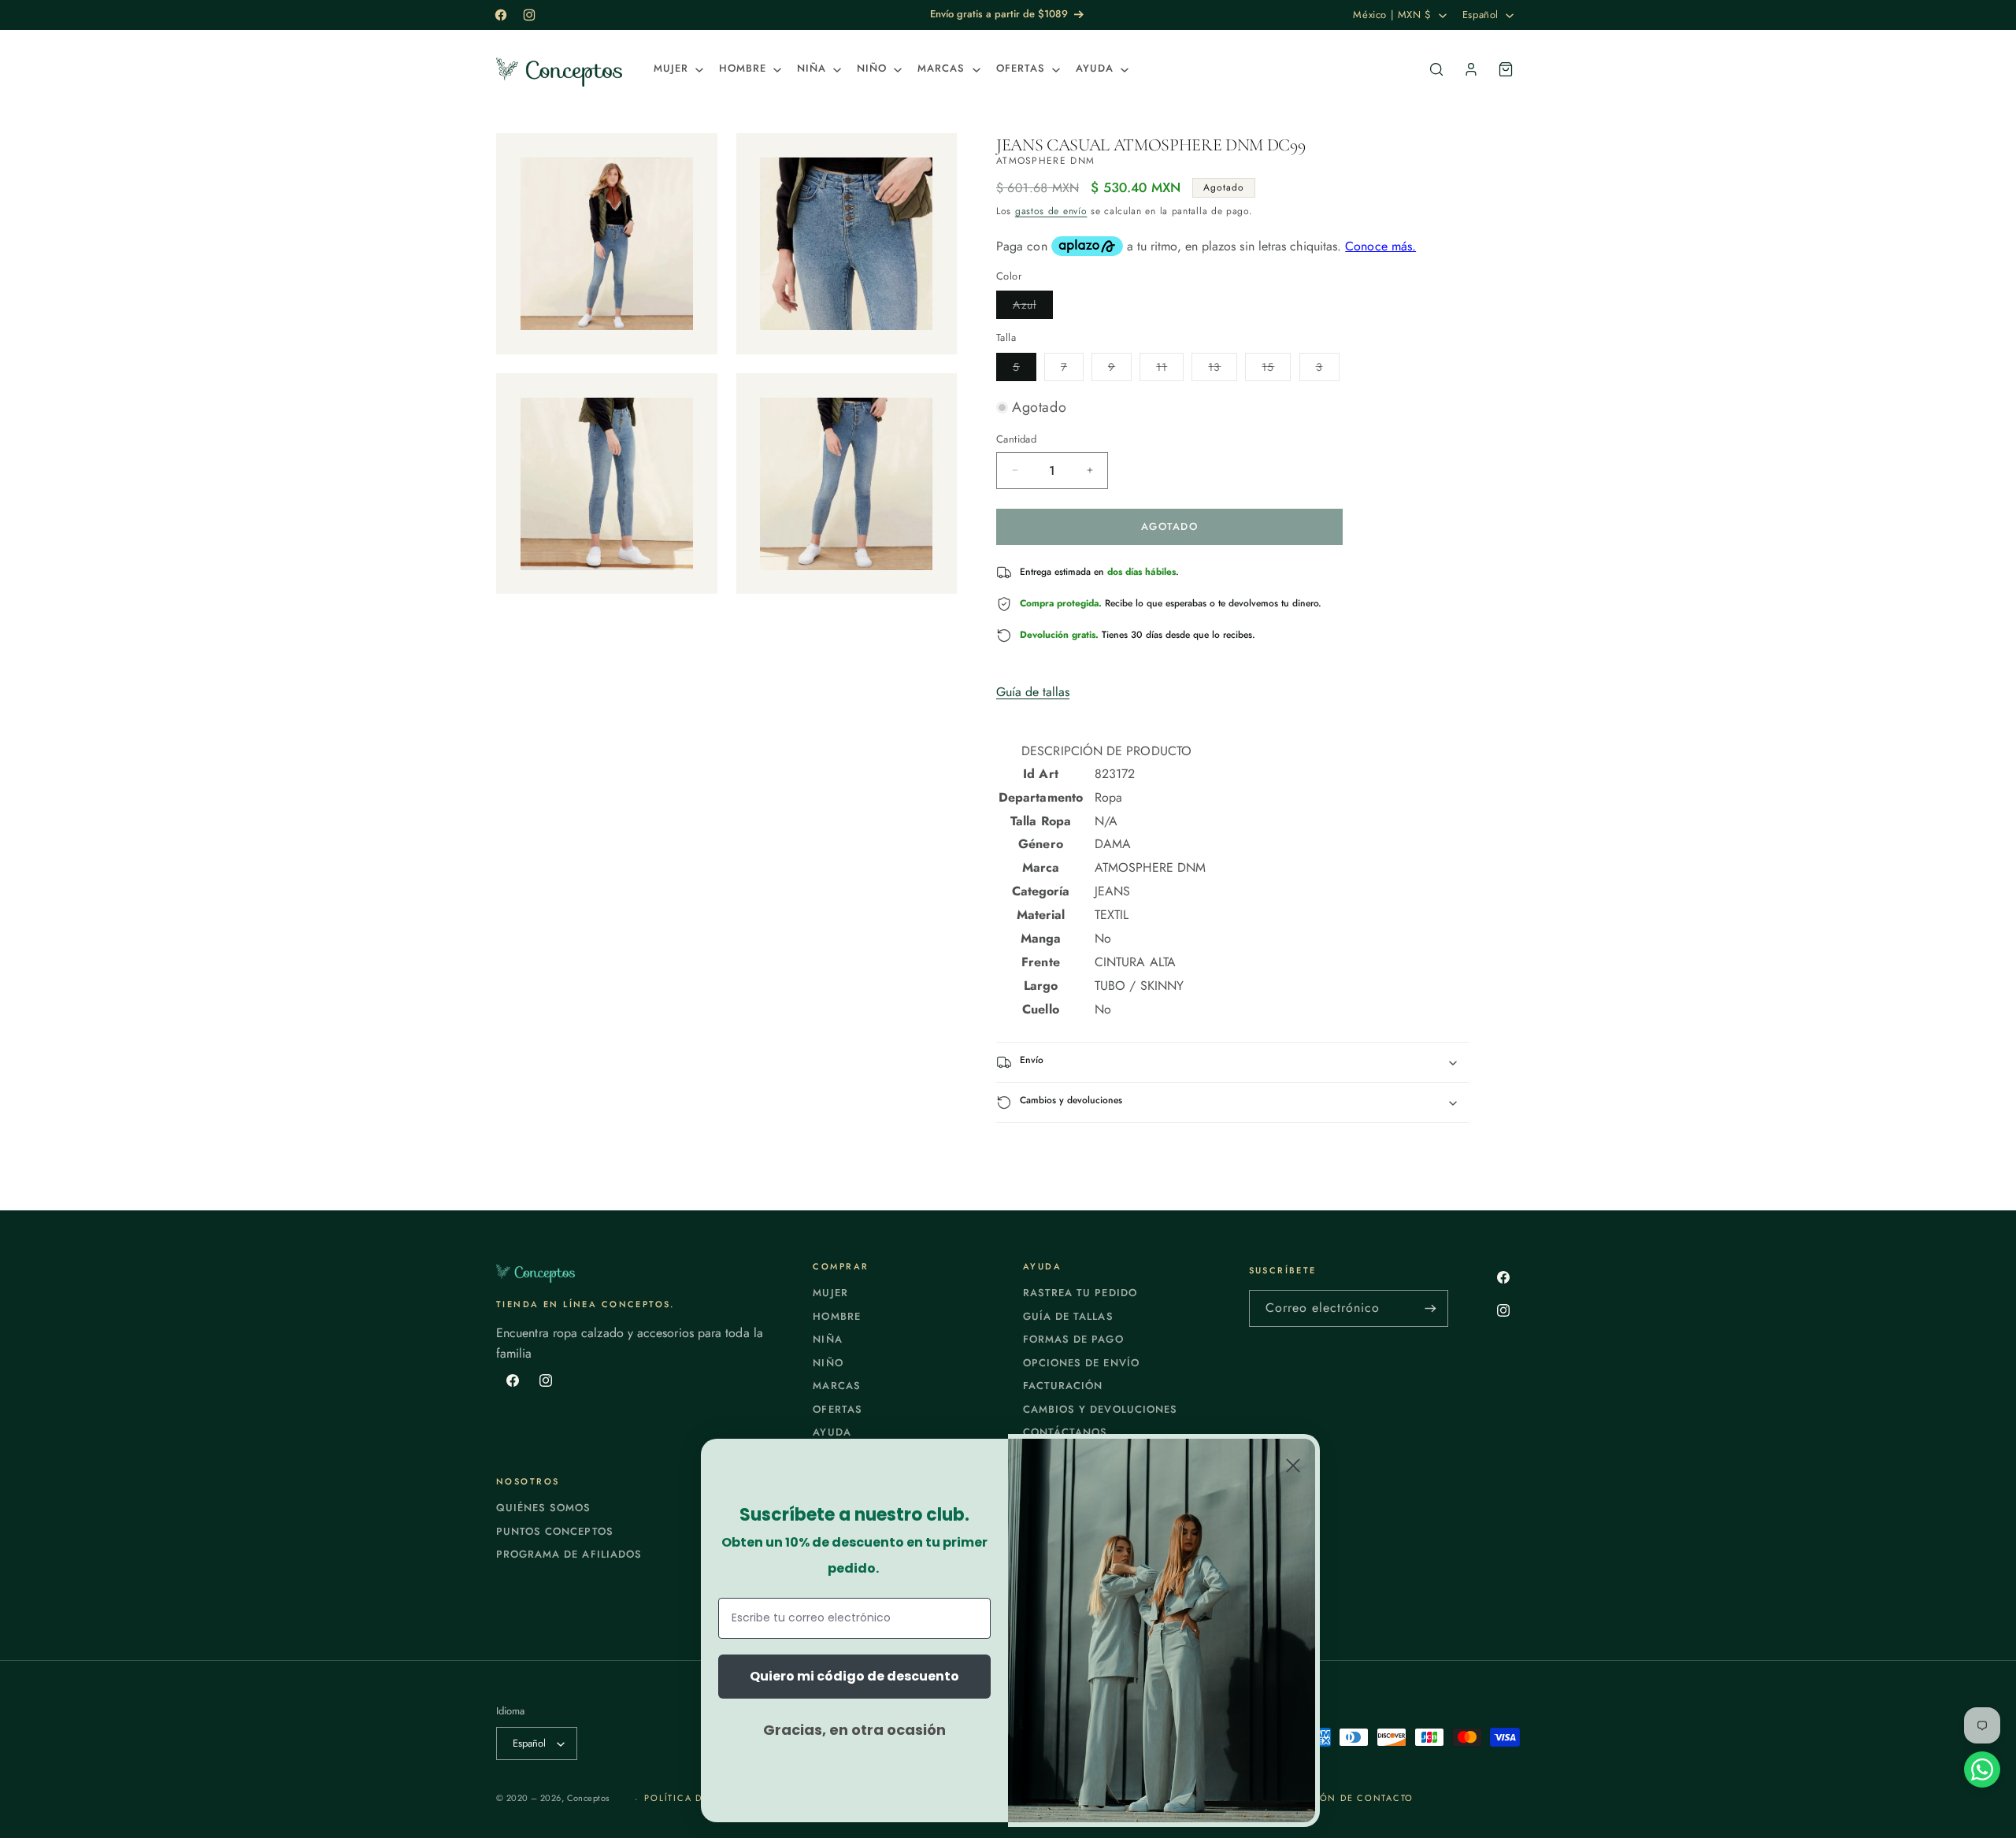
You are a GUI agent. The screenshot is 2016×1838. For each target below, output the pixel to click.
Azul (1033, 308)
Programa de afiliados (569, 1554)
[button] (677, 69)
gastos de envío (1051, 211)
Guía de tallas (1033, 692)
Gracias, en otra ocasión (854, 1730)
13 (1223, 370)
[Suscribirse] (1430, 1308)
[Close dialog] (1293, 1466)
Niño (828, 1363)
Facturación (1063, 1386)
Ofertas (837, 1409)
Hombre (836, 1316)
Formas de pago (1073, 1339)
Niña (827, 1339)
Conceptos (588, 1798)
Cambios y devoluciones (1100, 1409)
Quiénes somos (544, 1508)
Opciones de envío (1081, 1363)
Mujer (830, 1293)
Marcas (836, 1386)
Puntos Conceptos (555, 1531)
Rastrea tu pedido (1080, 1293)
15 (1276, 370)
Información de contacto (1337, 1798)
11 (1170, 370)
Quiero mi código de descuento (854, 1676)
